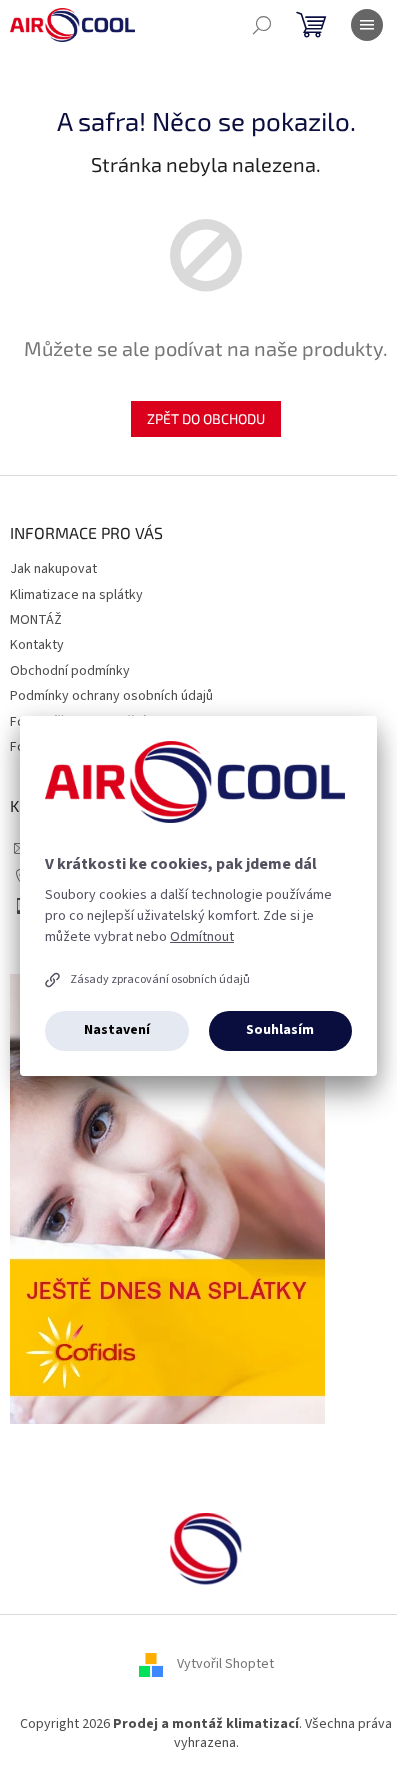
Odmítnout (202, 937)
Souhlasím (280, 1030)
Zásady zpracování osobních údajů (160, 979)
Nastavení (117, 1030)
